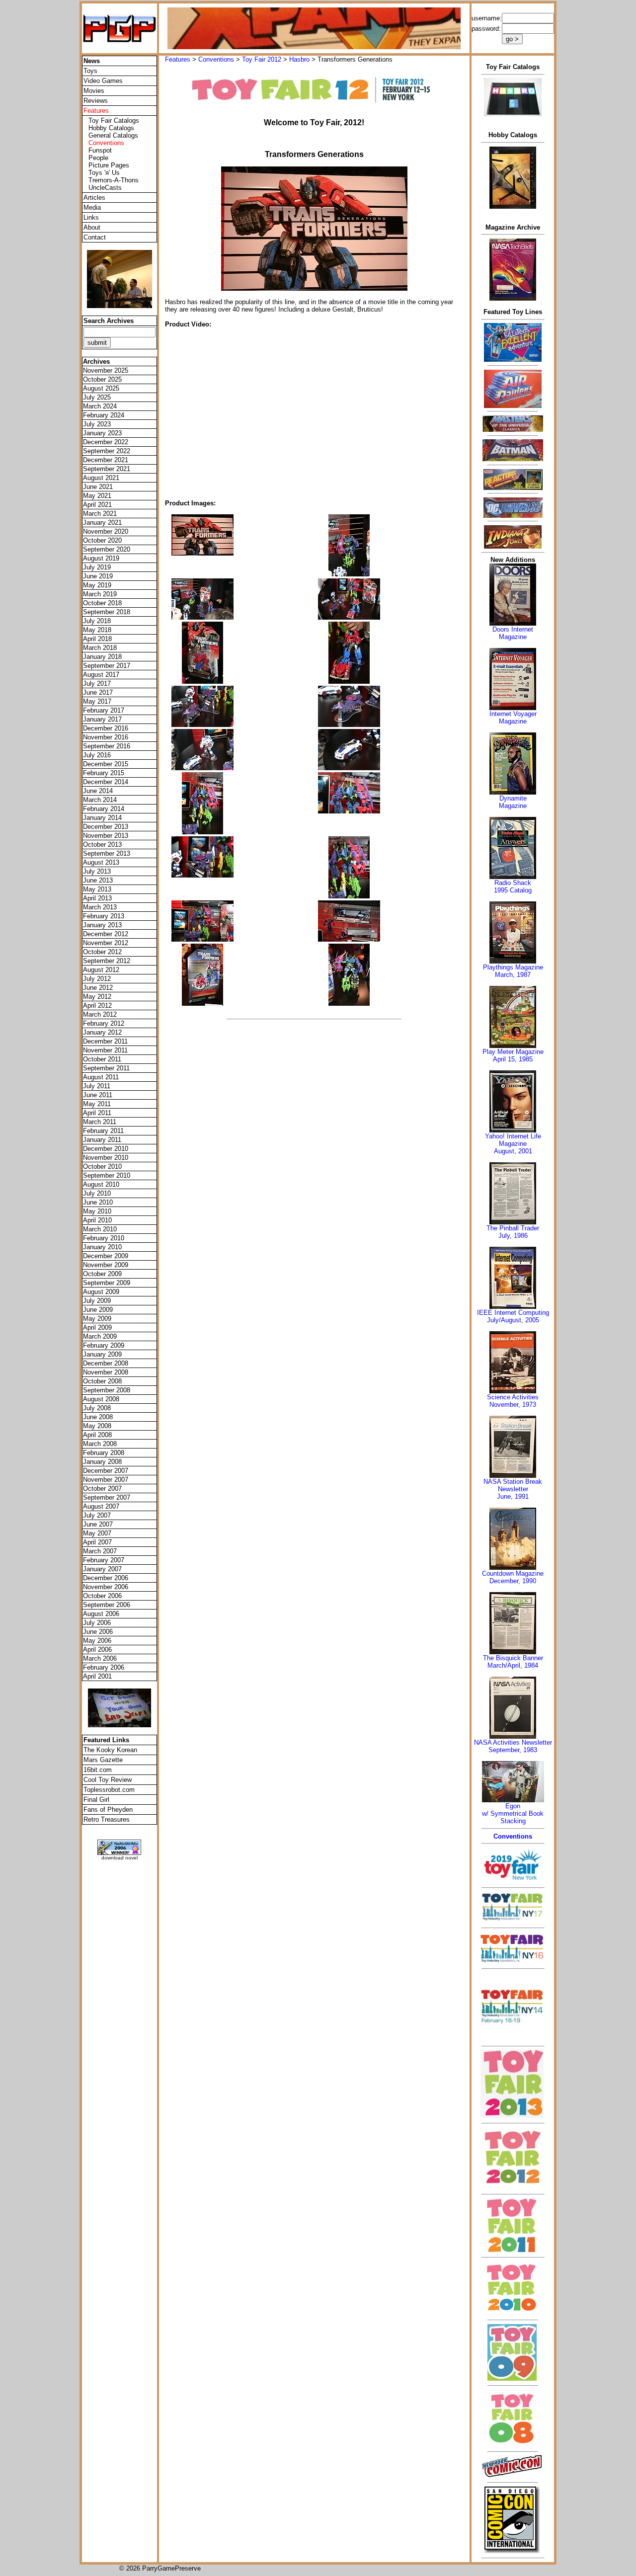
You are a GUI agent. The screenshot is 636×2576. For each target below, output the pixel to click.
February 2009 (104, 1345)
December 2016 (106, 728)
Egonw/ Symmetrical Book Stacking (513, 1813)
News (92, 61)
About (92, 227)
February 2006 (104, 1667)
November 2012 (106, 943)
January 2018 (102, 657)
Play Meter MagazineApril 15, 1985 (513, 1055)
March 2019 (100, 594)
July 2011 (97, 1086)
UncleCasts (105, 188)
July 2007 (97, 1515)
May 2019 (97, 585)
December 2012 (106, 934)
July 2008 (97, 1408)
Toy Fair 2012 (262, 59)
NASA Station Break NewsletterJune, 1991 (513, 1489)
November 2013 (106, 836)
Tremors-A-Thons (114, 180)
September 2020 (107, 549)
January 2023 (102, 433)
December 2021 (106, 460)
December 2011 (105, 1041)
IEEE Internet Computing (513, 1313)
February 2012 (104, 1023)
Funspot (100, 150)
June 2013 (98, 880)
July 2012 (97, 979)
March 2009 (100, 1336)
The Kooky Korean (110, 1750)
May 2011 (97, 1104)
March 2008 (100, 1444)
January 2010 (102, 1247)
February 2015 (104, 773)
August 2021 (101, 478)
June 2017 (98, 692)
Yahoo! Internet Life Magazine (513, 1140)
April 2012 (97, 1006)
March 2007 (100, 1551)
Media (92, 207)
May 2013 (97, 889)
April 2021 (97, 505)
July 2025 (97, 397)
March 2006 (100, 1658)
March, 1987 (513, 975)
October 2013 (102, 845)
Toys (90, 71)
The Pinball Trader (513, 1228)
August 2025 (101, 388)
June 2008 (98, 1417)
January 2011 (102, 1140)
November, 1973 (513, 1405)
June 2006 (98, 1632)
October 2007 (102, 1489)
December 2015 (106, 764)
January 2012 (102, 1032)
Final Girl (96, 1800)
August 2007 (101, 1506)
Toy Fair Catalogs (114, 121)
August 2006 (101, 1614)
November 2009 (106, 1265)
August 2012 (101, 970)
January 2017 (102, 719)
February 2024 (104, 415)
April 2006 (97, 1650)
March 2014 (100, 800)
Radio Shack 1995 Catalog (513, 886)
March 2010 (100, 1229)
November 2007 (106, 1480)
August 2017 (101, 675)
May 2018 (97, 630)
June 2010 (98, 1202)
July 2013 (97, 871)
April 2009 (97, 1328)
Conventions (216, 59)
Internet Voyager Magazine (513, 718)
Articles (94, 198)
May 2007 (97, 1533)
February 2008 (104, 1453)
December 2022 (106, 442)
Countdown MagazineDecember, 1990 (513, 1577)
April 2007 (97, 1542)
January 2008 (102, 1462)
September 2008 (107, 1390)
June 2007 (98, 1524)
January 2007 (102, 1569)
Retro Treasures (107, 1819)
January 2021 (102, 523)
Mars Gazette (103, 1760)
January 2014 (102, 818)
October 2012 (102, 952)
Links (91, 217)
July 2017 (97, 684)
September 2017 (107, 666)
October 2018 (102, 603)
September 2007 (107, 1497)
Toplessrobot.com (109, 1790)
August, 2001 (513, 1151)
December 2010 (106, 1149)
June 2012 (98, 988)
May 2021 (97, 496)
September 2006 (107, 1605)
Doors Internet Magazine (513, 633)
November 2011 (105, 1050)
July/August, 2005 (513, 1320)
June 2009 (98, 1310)
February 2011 (103, 1131)
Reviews (96, 101)
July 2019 (97, 567)
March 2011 (100, 1122)
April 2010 (97, 1220)
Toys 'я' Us (104, 173)
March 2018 (100, 648)
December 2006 (106, 1578)
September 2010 (107, 1175)
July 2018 (97, 621)
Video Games (103, 81)
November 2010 (106, 1158)
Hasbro (299, 59)
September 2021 (107, 469)
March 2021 (100, 514)
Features (178, 59)
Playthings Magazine (513, 967)
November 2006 (106, 1587)
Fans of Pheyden (108, 1810)
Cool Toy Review (108, 1780)
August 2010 (101, 1184)
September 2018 (107, 612)
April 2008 (97, 1435)
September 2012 (107, 961)
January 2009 (102, 1354)
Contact (95, 237)
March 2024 (100, 406)
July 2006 (97, 1623)
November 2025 (106, 370)
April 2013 (97, 898)
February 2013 (104, 916)
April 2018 (97, 639)
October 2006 (102, 1596)
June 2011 (98, 1095)
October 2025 (102, 379)
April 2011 (97, 1113)
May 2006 (97, 1641)
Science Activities (513, 1397)
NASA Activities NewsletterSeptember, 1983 (513, 1746)
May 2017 (97, 701)
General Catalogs (113, 135)
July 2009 (97, 1301)
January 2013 (102, 925)
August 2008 (101, 1399)
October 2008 (102, 1381)
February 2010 (104, 1238)
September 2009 (107, 1283)
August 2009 (101, 1292)
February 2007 (104, 1560)
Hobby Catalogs (111, 128)
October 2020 (102, 540)
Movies (94, 91)
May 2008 (97, 1426)
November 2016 (106, 737)
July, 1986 (513, 1236)
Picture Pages (109, 165)
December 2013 (106, 827)
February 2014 (104, 809)
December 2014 (106, 782)
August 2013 (101, 862)
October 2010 (102, 1167)
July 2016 (97, 755)
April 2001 (97, 1676)
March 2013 (100, 907)
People (98, 158)
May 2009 (97, 1319)
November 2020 (106, 531)
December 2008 (106, 1363)
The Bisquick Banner (513, 1658)
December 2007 (106, 1471)
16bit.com (98, 1770)
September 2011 (106, 1068)
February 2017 (104, 710)
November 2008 (106, 1372)
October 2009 (102, 1274)
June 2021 (98, 487)
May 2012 (97, 997)
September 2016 (107, 746)
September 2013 (107, 853)
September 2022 (107, 451)
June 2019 (98, 576)
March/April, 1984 (513, 1665)
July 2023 (97, 424)
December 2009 (106, 1256)
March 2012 (100, 1014)
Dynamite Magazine (513, 802)
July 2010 (97, 1193)
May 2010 (97, 1211)
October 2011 (102, 1059)
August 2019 (101, 558)
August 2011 (101, 1077)
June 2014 (98, 791)
